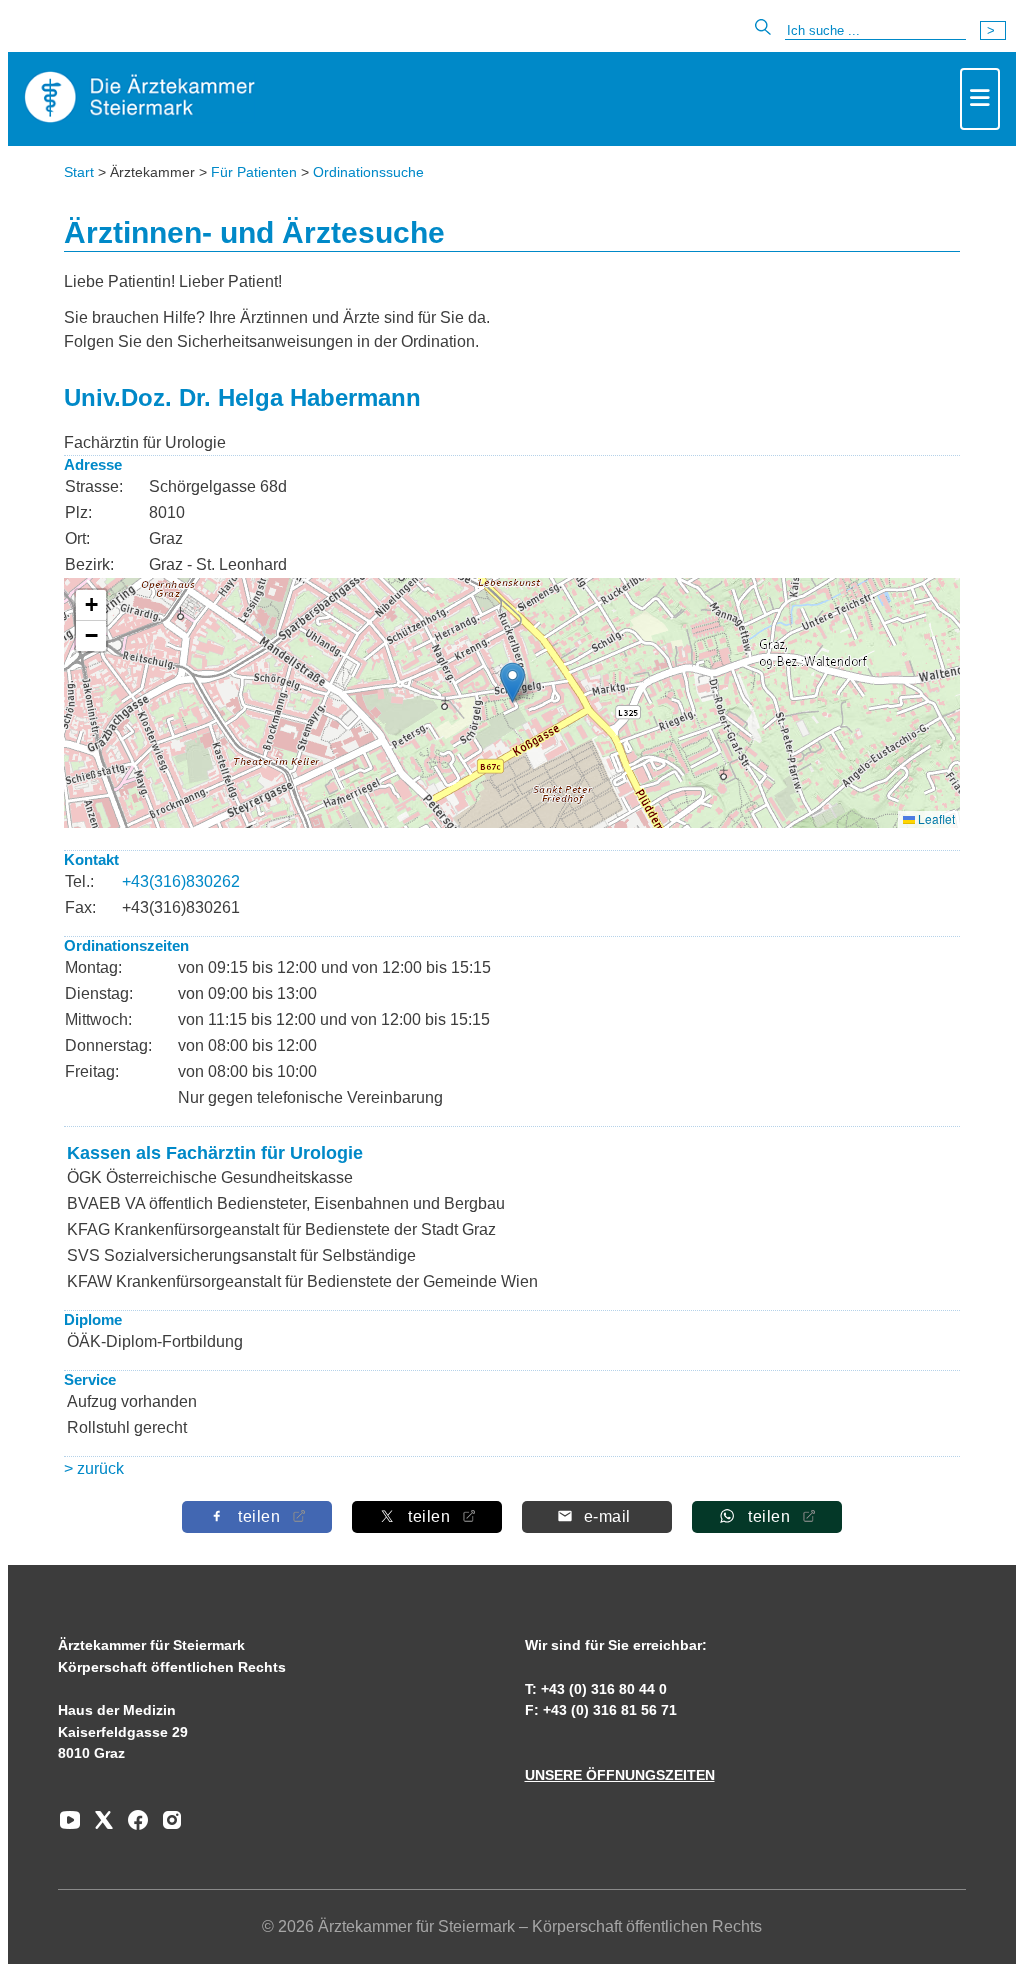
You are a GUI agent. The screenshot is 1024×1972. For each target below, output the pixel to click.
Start (79, 172)
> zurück (94, 1468)
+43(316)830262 (181, 881)
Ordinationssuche (368, 172)
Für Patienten (254, 172)
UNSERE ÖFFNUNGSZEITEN (620, 1775)
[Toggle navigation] (980, 99)
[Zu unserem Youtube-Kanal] (70, 1827)
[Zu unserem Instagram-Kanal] (167, 1827)
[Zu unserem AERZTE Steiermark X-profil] (99, 1827)
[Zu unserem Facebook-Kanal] (133, 1827)
